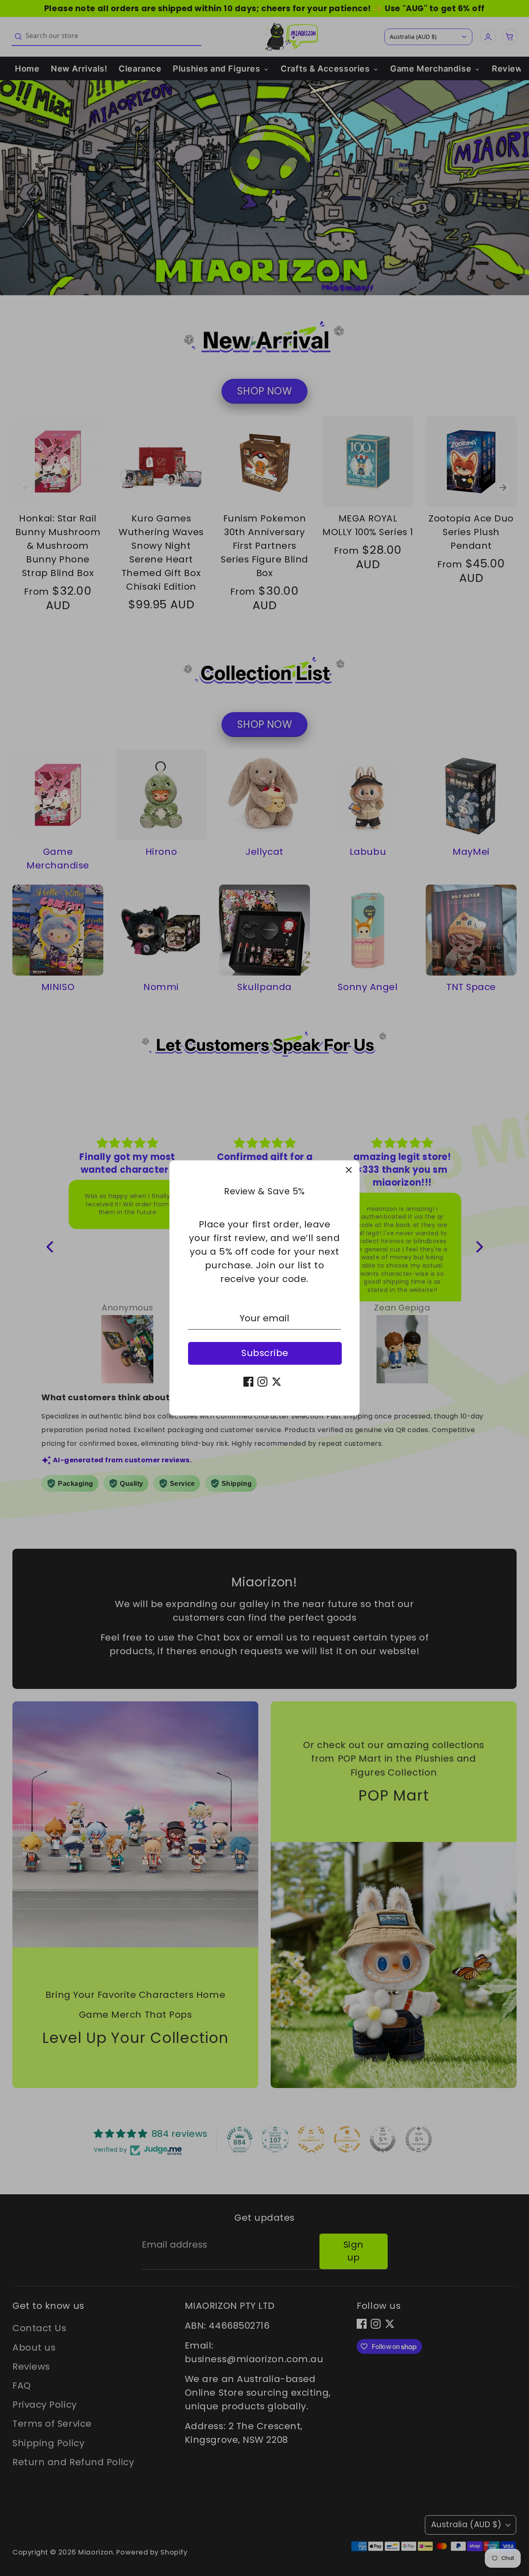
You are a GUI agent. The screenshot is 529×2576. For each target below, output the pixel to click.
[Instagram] (262, 1382)
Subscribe (265, 1353)
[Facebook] (248, 1382)
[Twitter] (276, 1382)
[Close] (349, 1171)
